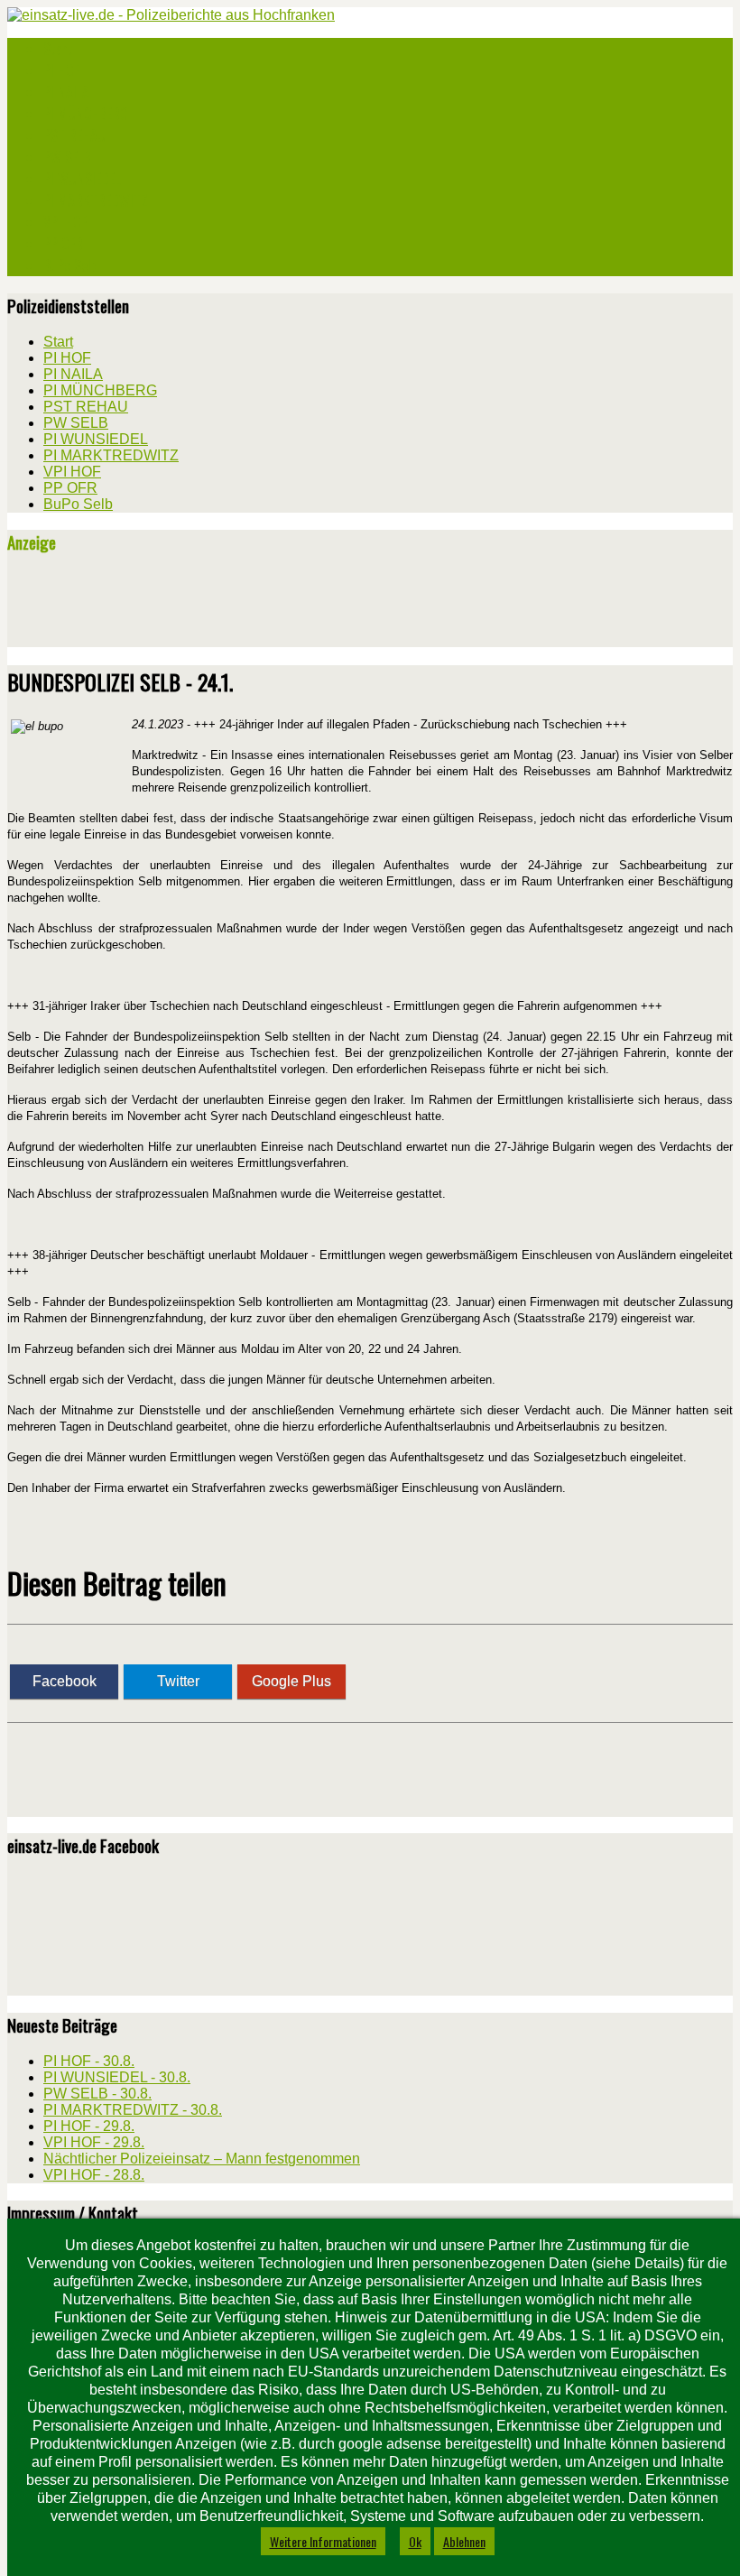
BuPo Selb (70, 265)
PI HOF (61, 70)
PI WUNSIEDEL (82, 179)
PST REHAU (74, 135)
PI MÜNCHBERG (86, 114)
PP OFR (63, 244)
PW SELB (67, 157)
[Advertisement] (218, 607)
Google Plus (291, 1681)
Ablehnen (464, 2541)
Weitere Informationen (323, 2541)
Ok (415, 2541)
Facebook (65, 1681)
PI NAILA (66, 92)
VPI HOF (65, 222)
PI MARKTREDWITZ (96, 200)
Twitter (178, 1681)
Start (58, 49)
